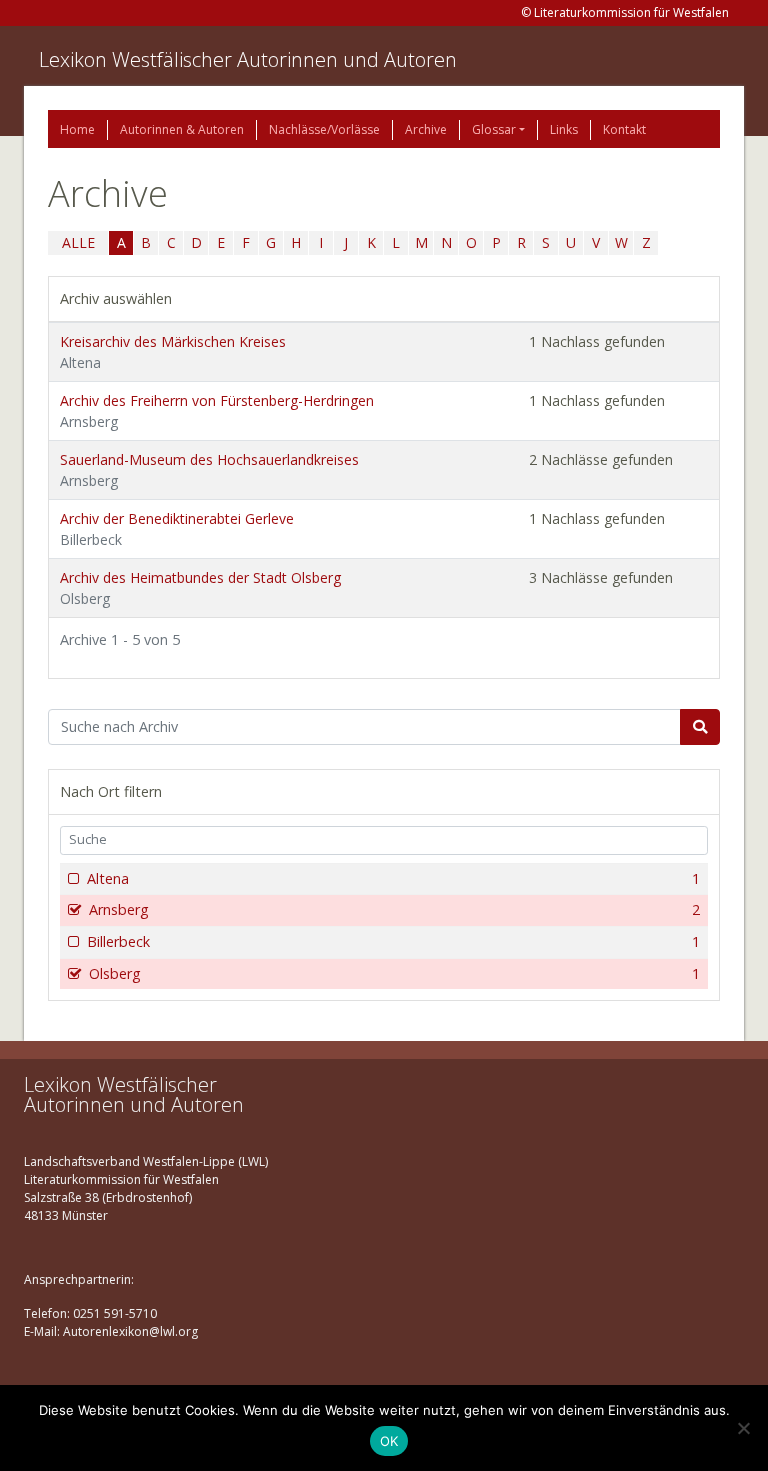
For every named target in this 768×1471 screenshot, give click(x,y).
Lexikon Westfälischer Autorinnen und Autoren (248, 59)
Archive (426, 129)
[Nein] (743, 1428)
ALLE (78, 242)
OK (389, 1441)
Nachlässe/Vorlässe (324, 129)
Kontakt (624, 129)
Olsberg (394, 973)
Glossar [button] (494, 129)
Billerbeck (393, 941)
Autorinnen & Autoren (182, 129)
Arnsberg (394, 909)
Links (564, 129)
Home (77, 129)
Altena (393, 878)
